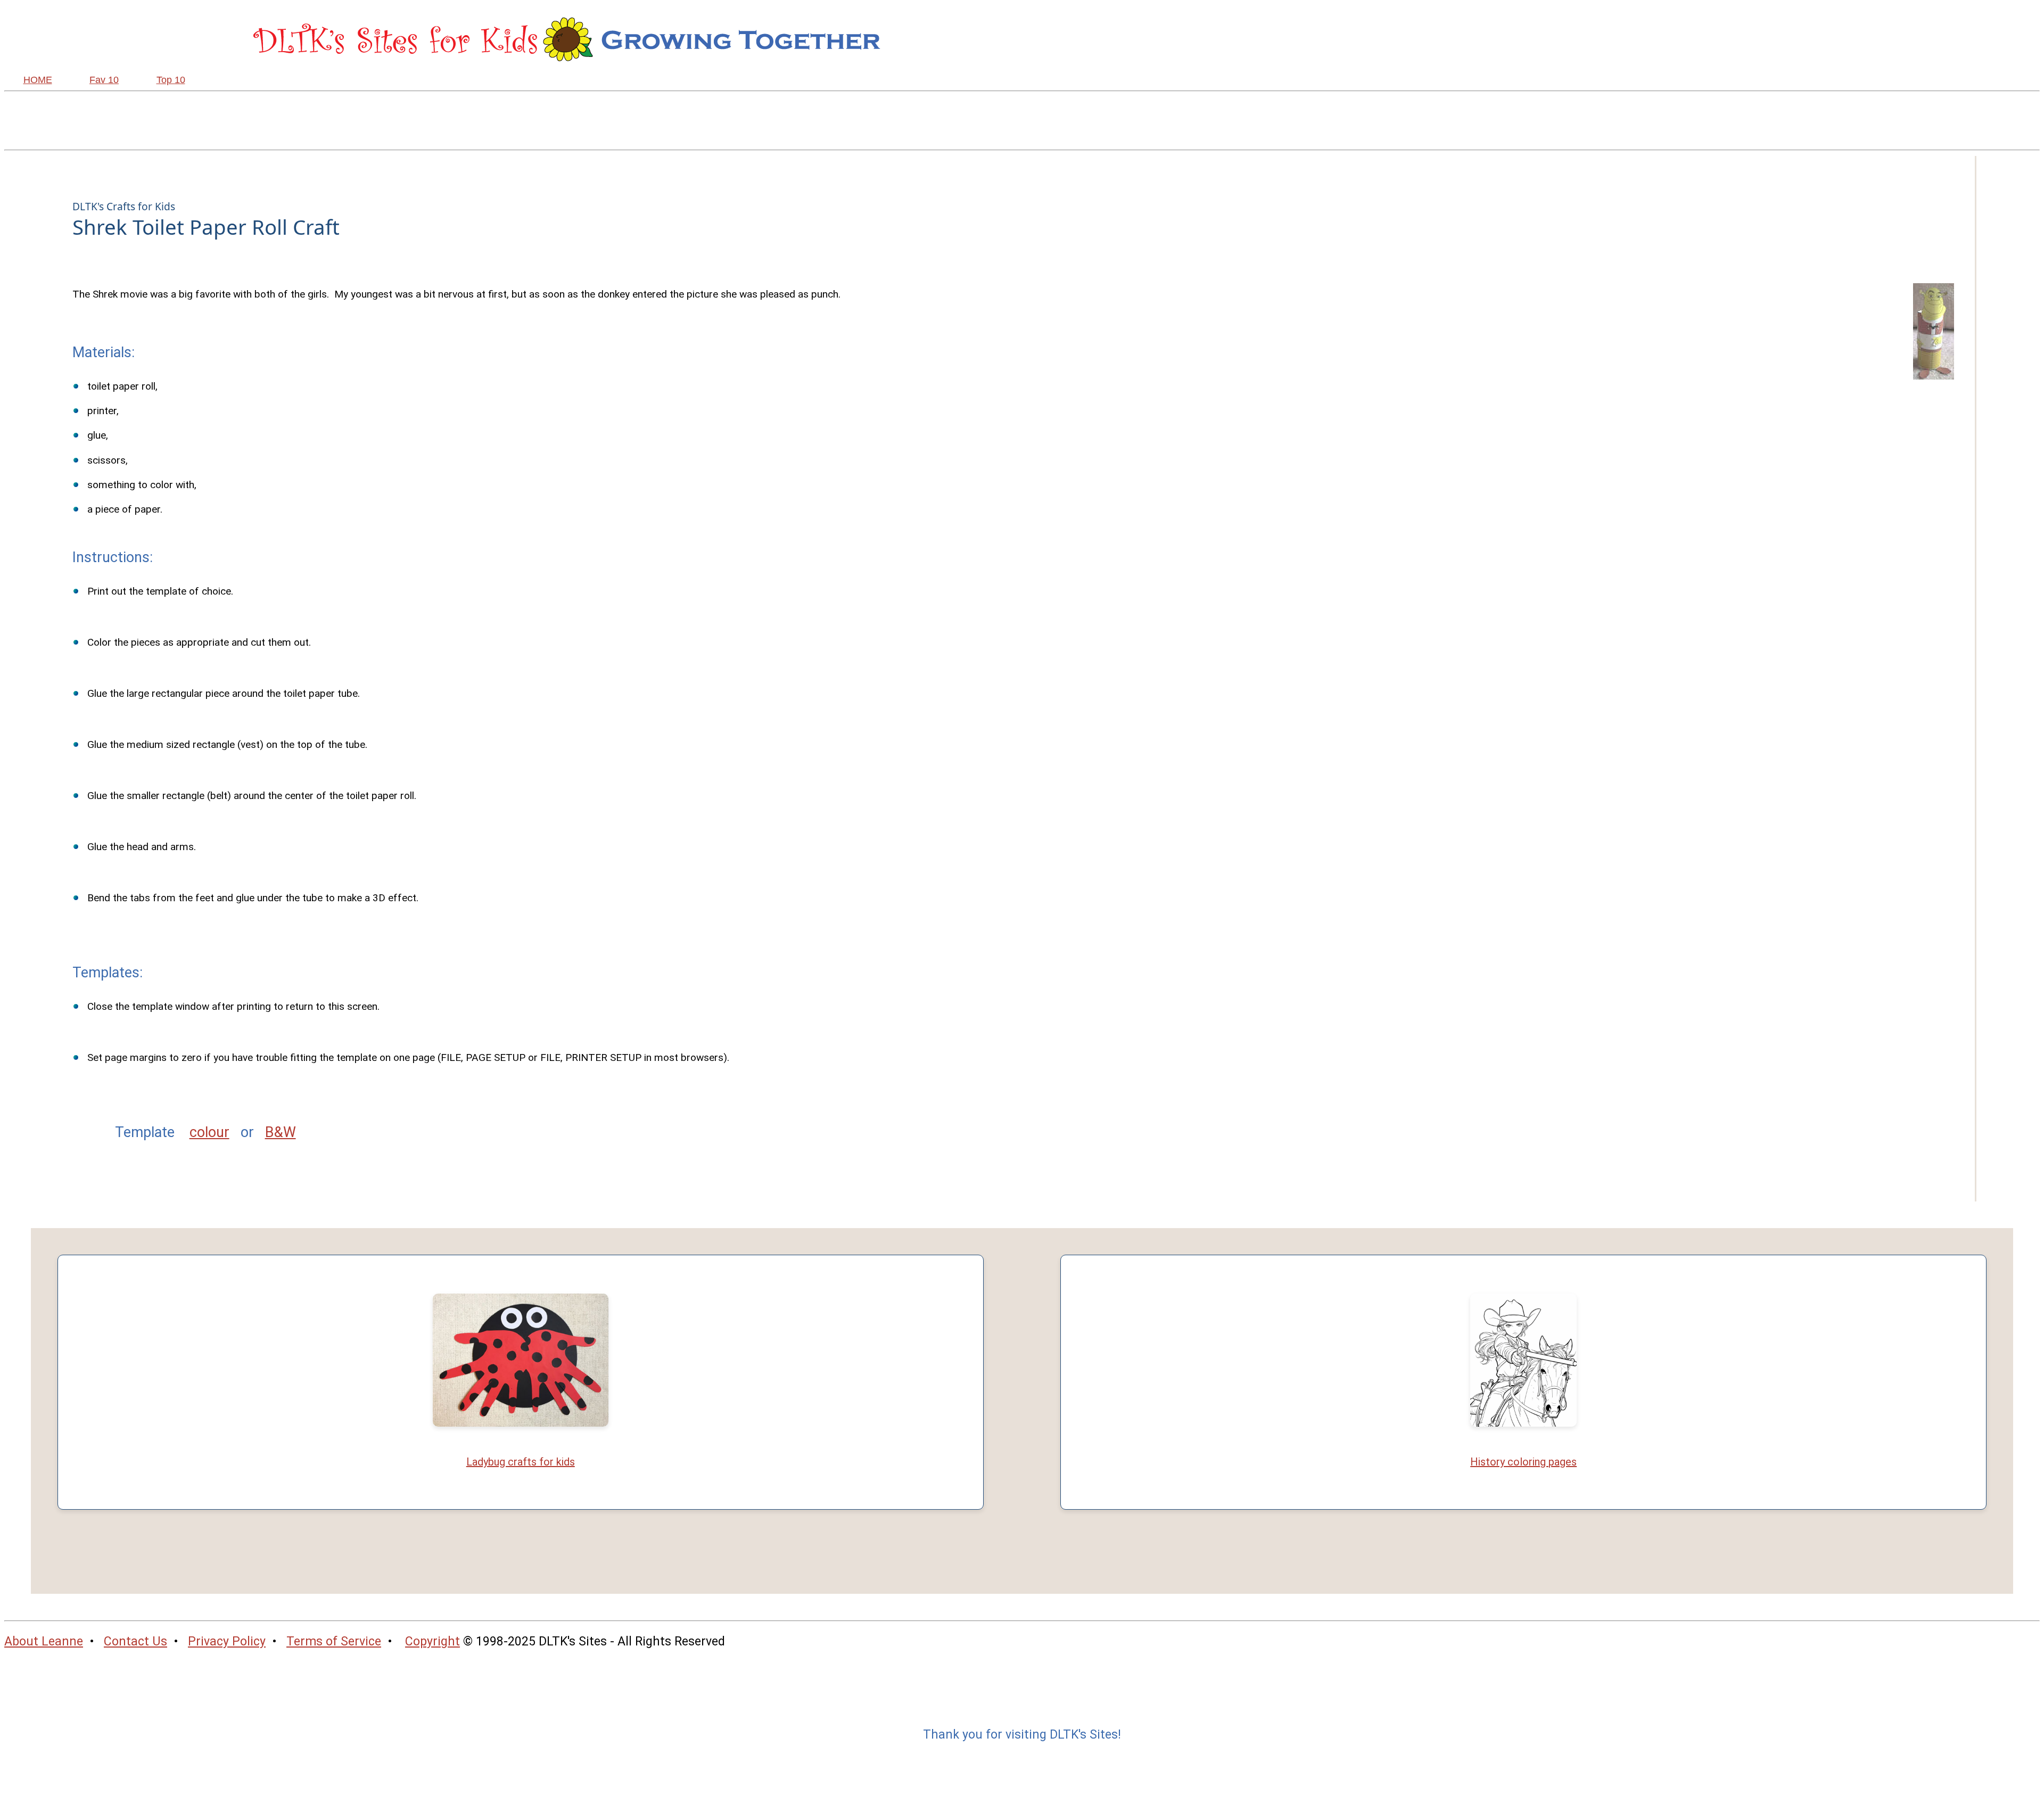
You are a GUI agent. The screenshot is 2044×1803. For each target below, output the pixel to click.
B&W (281, 1132)
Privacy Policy (227, 1641)
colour (209, 1132)
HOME (38, 80)
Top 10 (171, 80)
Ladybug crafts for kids (521, 1462)
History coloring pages (1523, 1462)
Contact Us (135, 1641)
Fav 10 (104, 80)
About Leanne (44, 1641)
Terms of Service (334, 1641)
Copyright (432, 1641)
